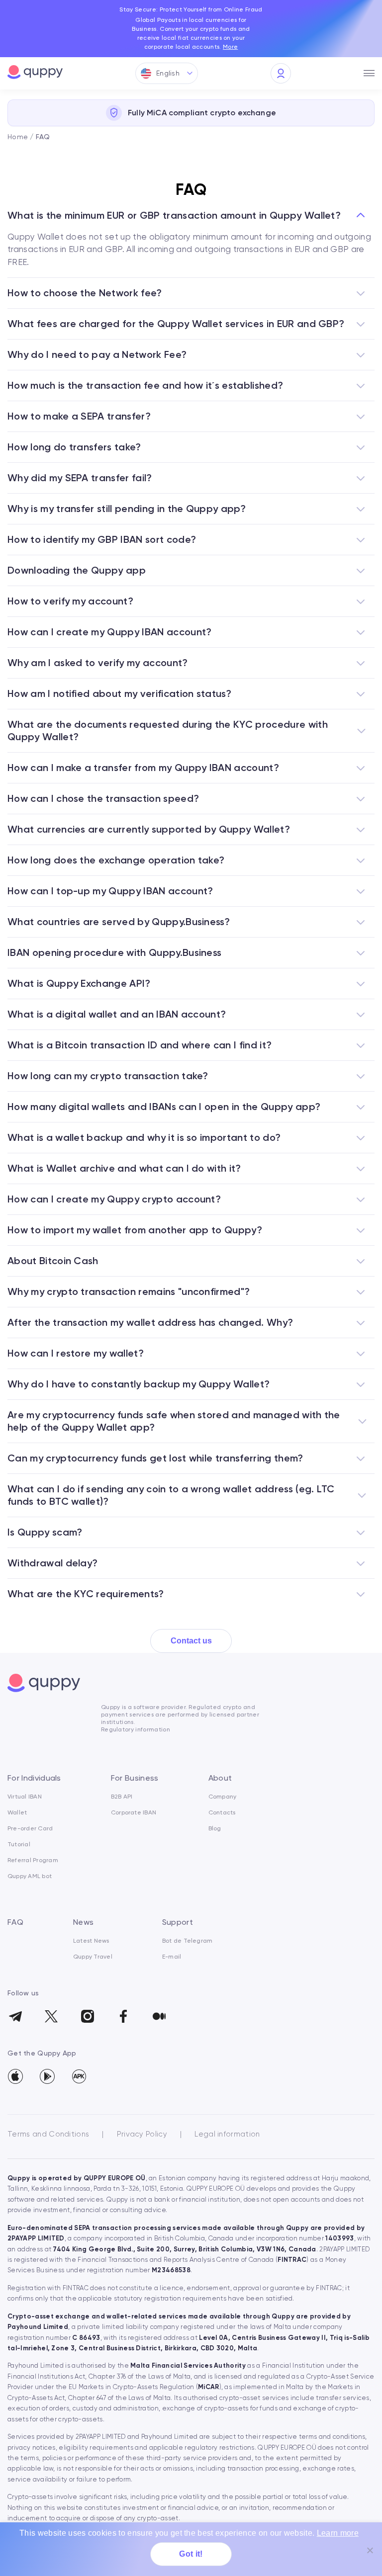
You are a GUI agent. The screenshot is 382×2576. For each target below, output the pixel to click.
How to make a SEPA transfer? (79, 416)
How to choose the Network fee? (85, 293)
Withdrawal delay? (52, 1563)
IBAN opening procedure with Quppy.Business (114, 952)
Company (223, 1797)
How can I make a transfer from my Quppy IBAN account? (143, 768)
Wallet (17, 1812)
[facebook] (123, 2013)
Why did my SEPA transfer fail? (80, 478)
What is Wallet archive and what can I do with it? (124, 1168)
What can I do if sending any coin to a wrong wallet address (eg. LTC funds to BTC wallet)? (171, 1495)
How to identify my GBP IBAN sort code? (102, 539)
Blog (215, 1828)
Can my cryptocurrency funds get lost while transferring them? (155, 1458)
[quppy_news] (15, 2013)
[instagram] (87, 2013)
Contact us (191, 1641)
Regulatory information (136, 1729)
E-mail (172, 1957)
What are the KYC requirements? (86, 1594)
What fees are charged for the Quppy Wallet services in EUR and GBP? (176, 324)
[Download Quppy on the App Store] (15, 2076)
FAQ (15, 1922)
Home (18, 137)
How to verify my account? (70, 601)
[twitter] (51, 2013)
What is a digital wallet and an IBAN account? (117, 1014)
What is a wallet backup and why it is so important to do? (144, 1137)
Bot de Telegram (188, 1941)
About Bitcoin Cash (53, 1261)
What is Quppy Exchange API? (79, 983)
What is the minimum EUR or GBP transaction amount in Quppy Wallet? (174, 215)
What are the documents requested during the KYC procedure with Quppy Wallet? (168, 730)
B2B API (122, 1797)
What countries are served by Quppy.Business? (119, 922)
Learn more (338, 2533)
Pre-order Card (30, 1828)
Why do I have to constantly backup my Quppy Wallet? (139, 1384)
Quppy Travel (93, 1957)
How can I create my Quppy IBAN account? (109, 632)
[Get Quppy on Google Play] (47, 2076)
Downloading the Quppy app (77, 570)
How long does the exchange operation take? (116, 860)
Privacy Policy (142, 2134)
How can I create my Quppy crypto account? (114, 1199)
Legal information (227, 2134)
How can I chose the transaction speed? (103, 798)
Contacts (222, 1812)
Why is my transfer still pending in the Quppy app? (127, 509)
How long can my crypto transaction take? (108, 1076)
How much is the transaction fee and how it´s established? (145, 385)
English (168, 73)
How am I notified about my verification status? (119, 693)
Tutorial (19, 1844)
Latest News (91, 1941)
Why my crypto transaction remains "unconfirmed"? (129, 1291)
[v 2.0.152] (79, 2076)
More (230, 47)
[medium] (159, 2013)
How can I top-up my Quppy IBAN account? (110, 891)
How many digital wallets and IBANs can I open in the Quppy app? (164, 1107)
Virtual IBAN (25, 1797)
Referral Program (33, 1860)
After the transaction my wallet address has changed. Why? (150, 1322)
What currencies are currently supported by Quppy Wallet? (149, 829)
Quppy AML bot (30, 1876)
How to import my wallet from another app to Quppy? (135, 1230)
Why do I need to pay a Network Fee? (97, 354)
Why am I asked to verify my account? (98, 663)
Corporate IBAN (134, 1812)
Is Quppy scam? (45, 1532)
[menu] (369, 74)
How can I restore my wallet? (76, 1353)
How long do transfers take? (74, 447)
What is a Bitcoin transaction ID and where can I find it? (140, 1045)
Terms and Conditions (48, 2134)
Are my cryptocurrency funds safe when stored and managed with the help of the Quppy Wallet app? (174, 1421)
